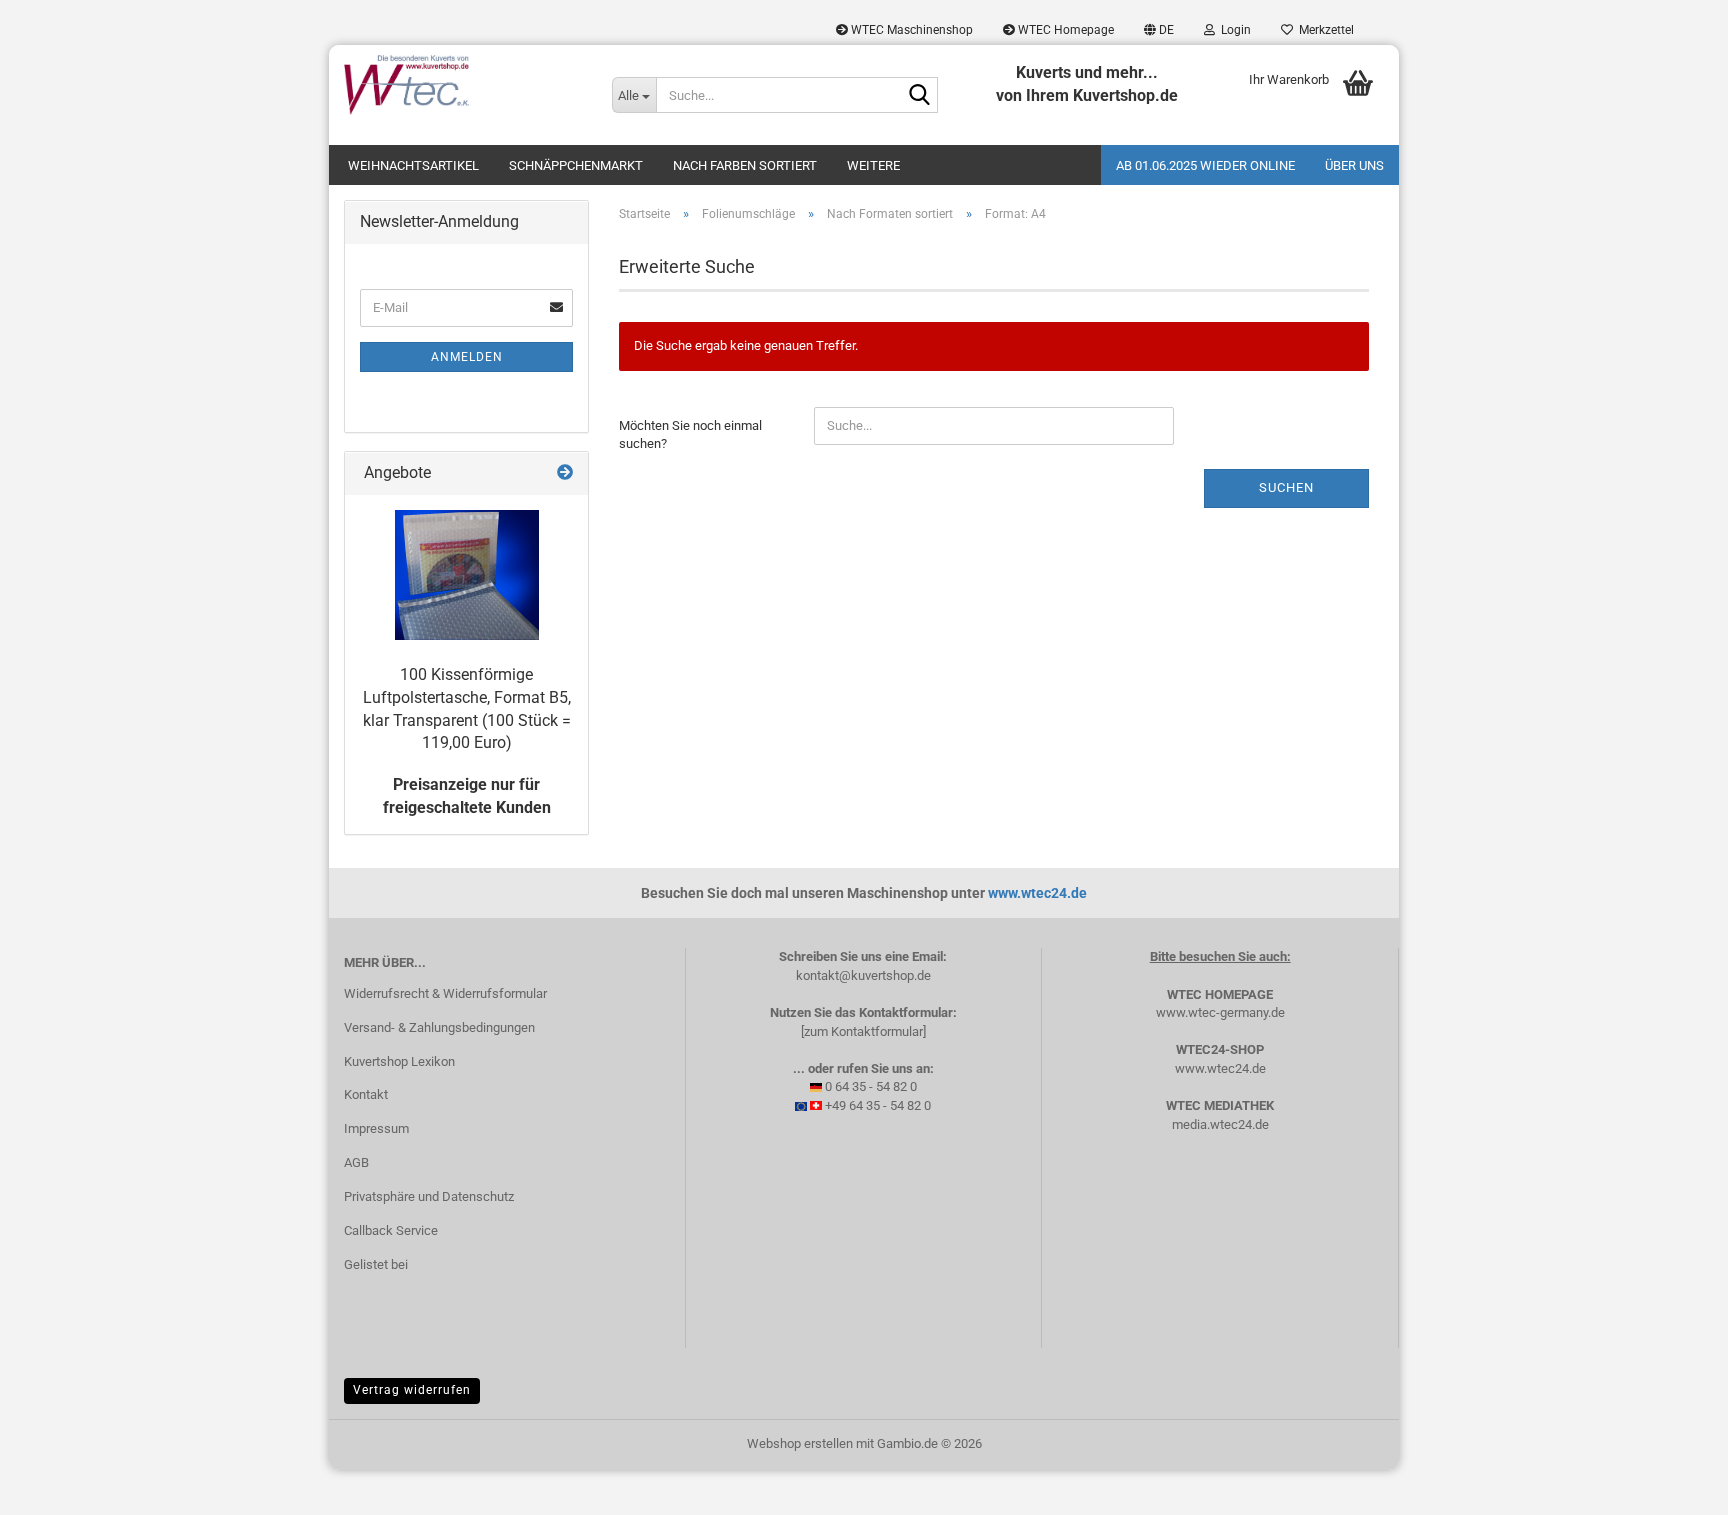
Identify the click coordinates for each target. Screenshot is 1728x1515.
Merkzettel (1323, 30)
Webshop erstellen (800, 1443)
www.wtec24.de (1037, 893)
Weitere (873, 165)
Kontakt (366, 1094)
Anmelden (467, 357)
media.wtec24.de (1220, 1124)
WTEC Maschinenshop (910, 30)
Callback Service (391, 1230)
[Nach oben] (1673, 1485)
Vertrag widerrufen (412, 1390)
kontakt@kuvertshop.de (863, 975)
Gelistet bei (376, 1264)
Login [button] (1233, 30)
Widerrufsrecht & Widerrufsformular (445, 993)
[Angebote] (565, 473)
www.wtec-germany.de (1220, 1012)
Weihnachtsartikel (413, 165)
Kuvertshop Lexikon (399, 1061)
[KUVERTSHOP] (463, 85)
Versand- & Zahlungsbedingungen (439, 1027)
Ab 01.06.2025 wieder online (1205, 165)
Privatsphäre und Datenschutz (429, 1196)
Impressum (376, 1128)
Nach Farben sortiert (745, 165)
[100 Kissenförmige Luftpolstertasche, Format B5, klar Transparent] (467, 575)
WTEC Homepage (1064, 30)
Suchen (1286, 487)
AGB (356, 1162)
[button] (1159, 30)
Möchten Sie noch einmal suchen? (690, 435)
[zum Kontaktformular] (863, 1031)
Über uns (1354, 165)
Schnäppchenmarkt (576, 165)
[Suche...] (919, 96)
